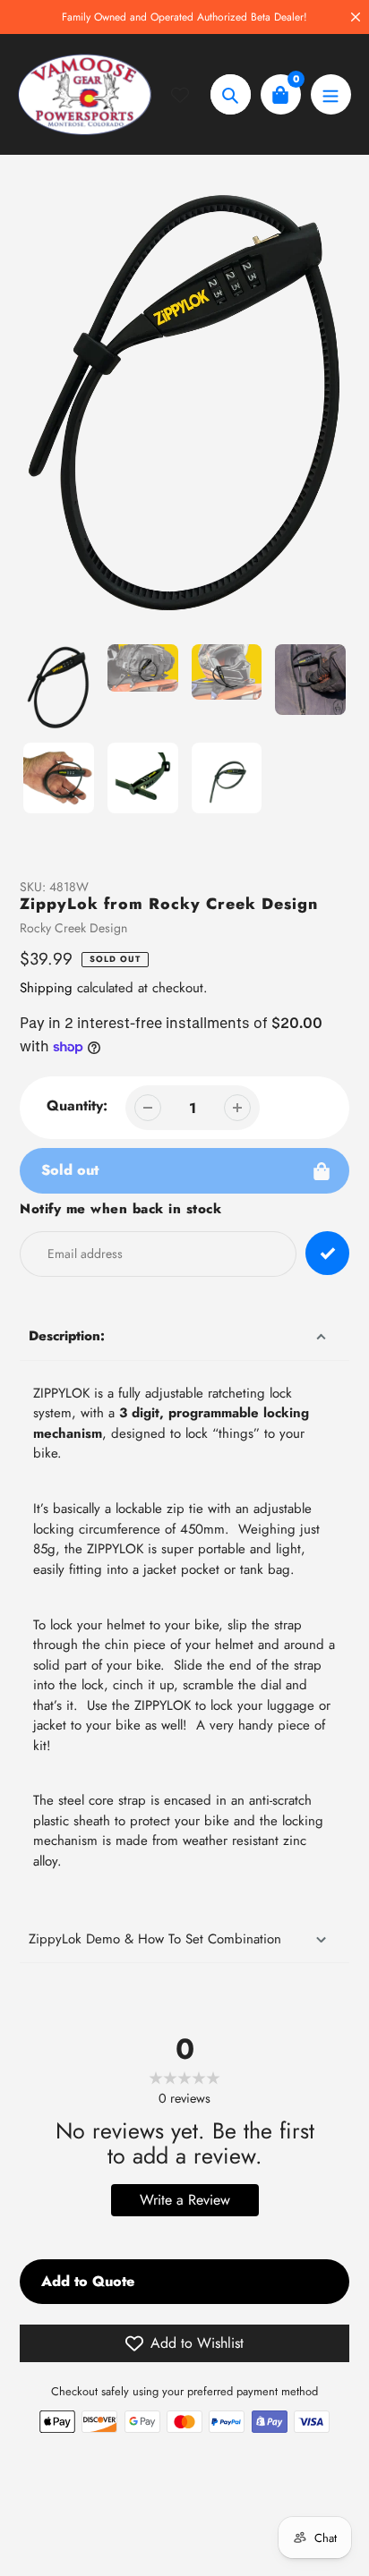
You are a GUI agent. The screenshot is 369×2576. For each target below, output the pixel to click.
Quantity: (77, 1105)
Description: (67, 1336)
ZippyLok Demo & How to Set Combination (155, 1939)
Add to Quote (88, 2281)
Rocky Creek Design (73, 928)
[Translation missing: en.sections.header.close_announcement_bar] (356, 17)
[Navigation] (331, 94)
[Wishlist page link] (191, 95)
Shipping (46, 988)
